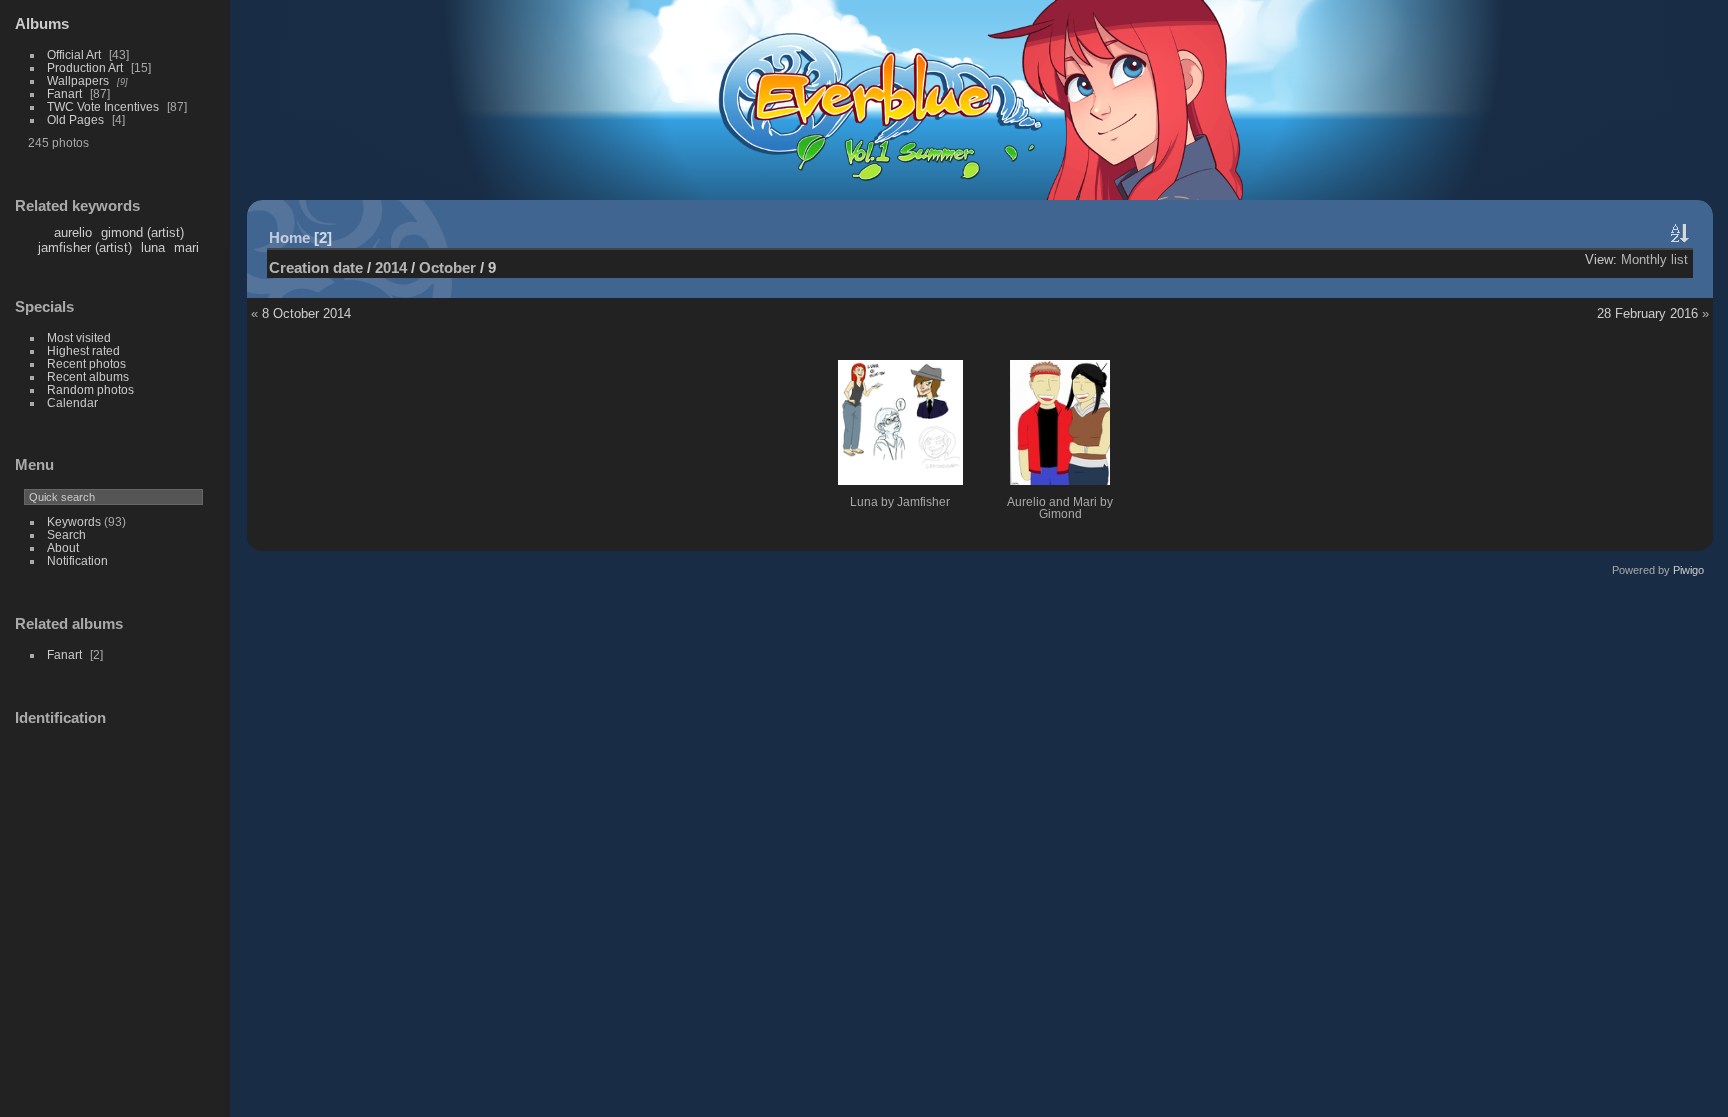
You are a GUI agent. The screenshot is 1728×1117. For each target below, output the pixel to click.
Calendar (72, 402)
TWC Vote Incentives (103, 106)
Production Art (85, 67)
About (63, 547)
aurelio (73, 232)
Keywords (74, 521)
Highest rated (83, 350)
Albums (42, 23)
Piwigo (1688, 570)
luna (153, 247)
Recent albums (88, 376)
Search (66, 534)
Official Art (74, 54)
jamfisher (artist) (85, 247)
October (447, 267)
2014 (391, 267)
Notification (77, 560)
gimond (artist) (142, 232)
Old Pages (75, 119)
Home (289, 237)
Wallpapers (78, 80)
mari (186, 247)
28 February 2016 (1647, 313)
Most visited (79, 337)
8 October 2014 (306, 313)
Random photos (90, 389)
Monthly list (1654, 259)
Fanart (64, 93)
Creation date (316, 267)
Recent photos (86, 363)
